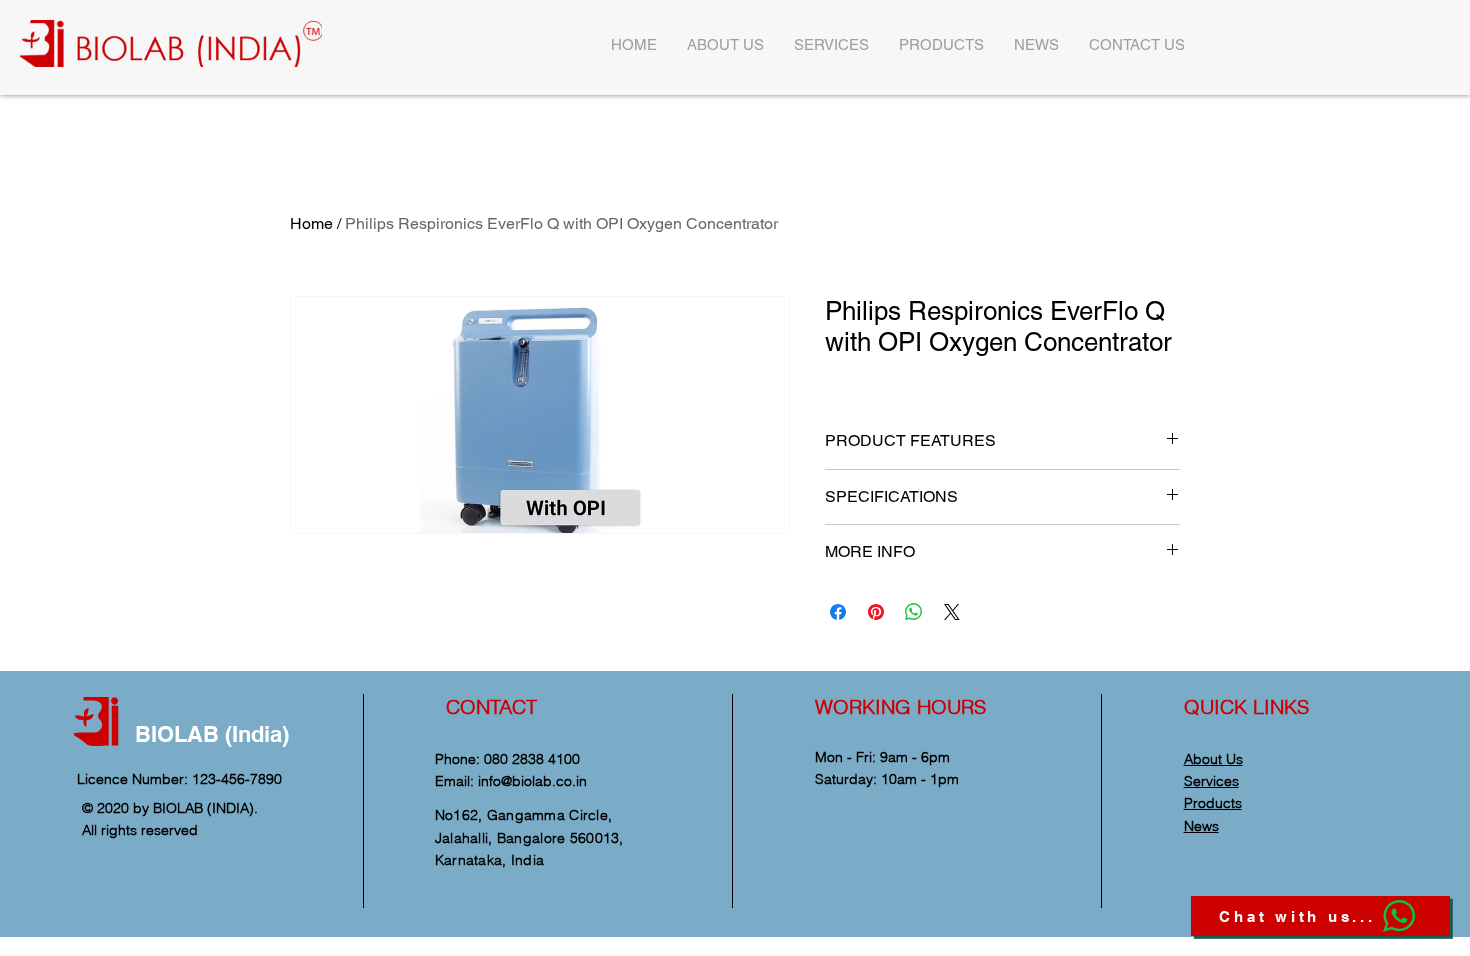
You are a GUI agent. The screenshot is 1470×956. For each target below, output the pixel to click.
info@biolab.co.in (532, 781)
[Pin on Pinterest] (876, 612)
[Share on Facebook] (838, 612)
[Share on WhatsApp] (914, 612)
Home (311, 223)
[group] (735, 123)
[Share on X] (952, 612)
